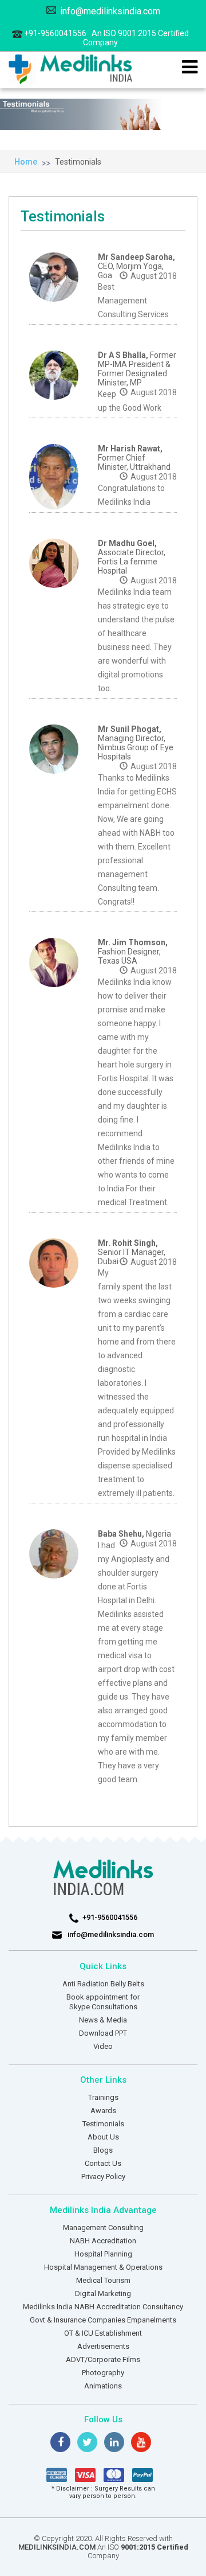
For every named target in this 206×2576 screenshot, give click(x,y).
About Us (103, 2137)
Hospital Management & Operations (103, 2267)
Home (26, 162)
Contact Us (103, 2163)
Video (103, 2046)
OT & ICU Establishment (103, 2333)
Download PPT (103, 2033)
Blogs (103, 2150)
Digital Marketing (103, 2294)
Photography (103, 2373)
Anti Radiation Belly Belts (103, 1984)
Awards (103, 2111)
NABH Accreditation (103, 2241)
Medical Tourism (103, 2280)
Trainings (103, 2097)
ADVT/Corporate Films (103, 2359)
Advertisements (103, 2346)
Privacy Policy (103, 2176)
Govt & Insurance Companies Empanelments (103, 2320)
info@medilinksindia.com (110, 11)
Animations (103, 2386)
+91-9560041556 (106, 38)
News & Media (103, 2020)
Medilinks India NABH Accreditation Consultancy (103, 2307)
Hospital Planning (103, 2254)
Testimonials (78, 162)
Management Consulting (103, 2228)
